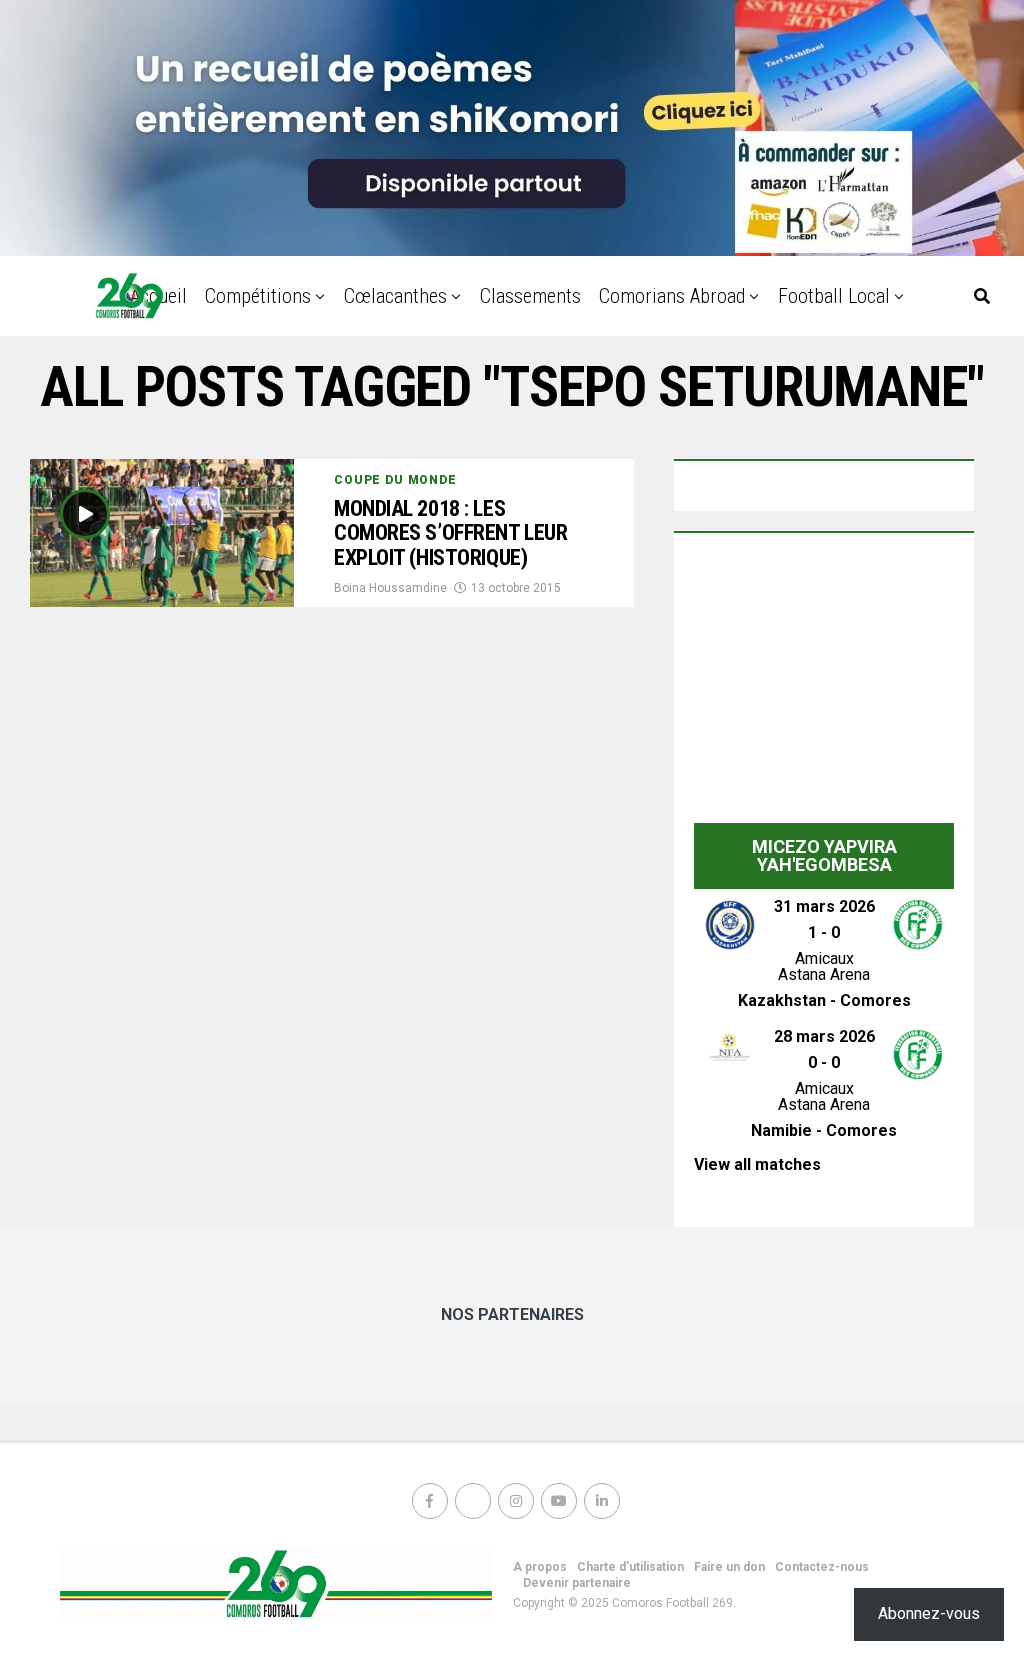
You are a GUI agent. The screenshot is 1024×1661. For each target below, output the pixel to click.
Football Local (834, 296)
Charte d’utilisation (630, 1567)
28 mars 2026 (824, 1036)
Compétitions (258, 296)
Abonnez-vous (929, 1613)
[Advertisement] (824, 688)
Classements (530, 296)
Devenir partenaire (577, 1583)
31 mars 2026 (824, 906)
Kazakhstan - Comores (824, 1000)
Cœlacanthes (395, 296)
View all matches (757, 1164)
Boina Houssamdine (390, 588)
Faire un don (729, 1567)
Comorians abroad (672, 296)
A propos (540, 1567)
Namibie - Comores (824, 1130)
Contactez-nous (822, 1567)
